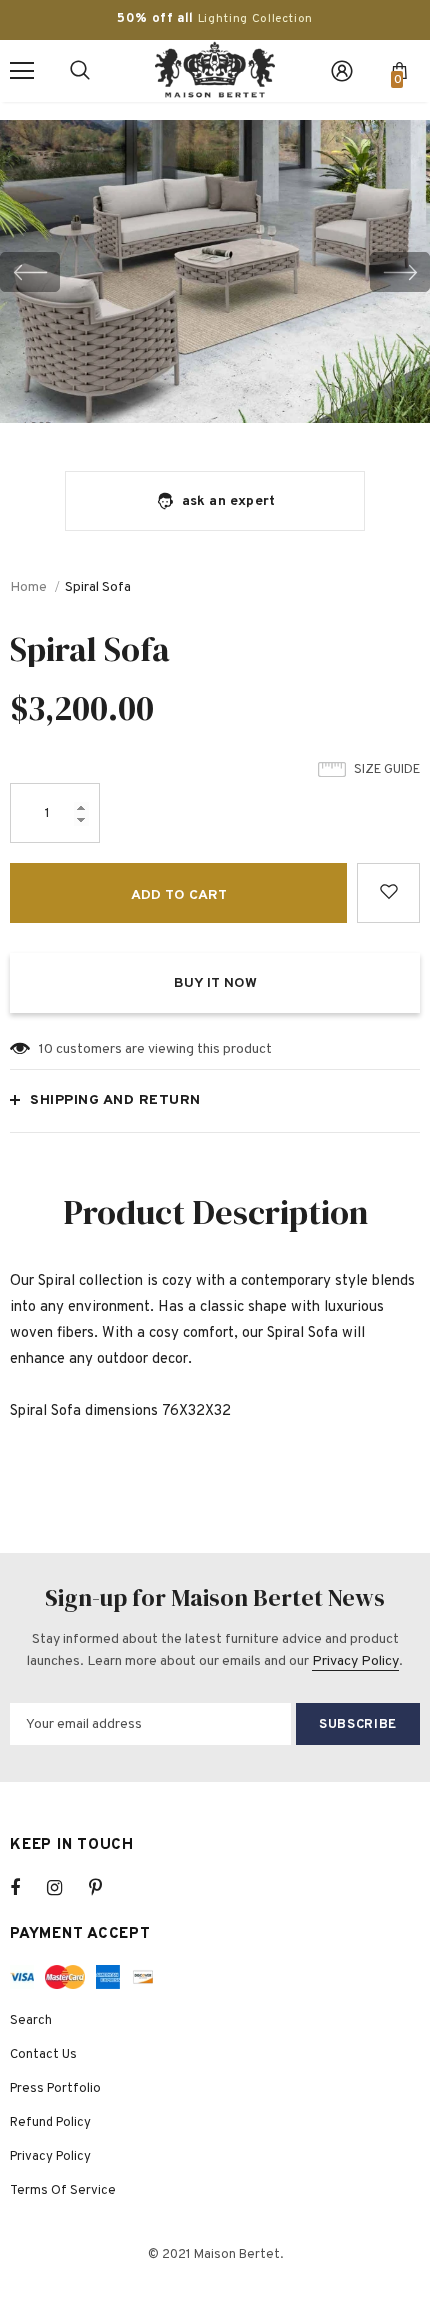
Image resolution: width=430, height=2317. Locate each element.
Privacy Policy (355, 1661)
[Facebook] (28, 1888)
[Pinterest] (107, 1888)
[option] (215, 271)
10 (46, 1049)
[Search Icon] (80, 71)
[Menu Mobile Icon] (22, 71)
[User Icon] (342, 71)
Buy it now (215, 983)
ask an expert (229, 501)
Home (28, 587)
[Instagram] (65, 1888)
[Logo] (215, 70)
